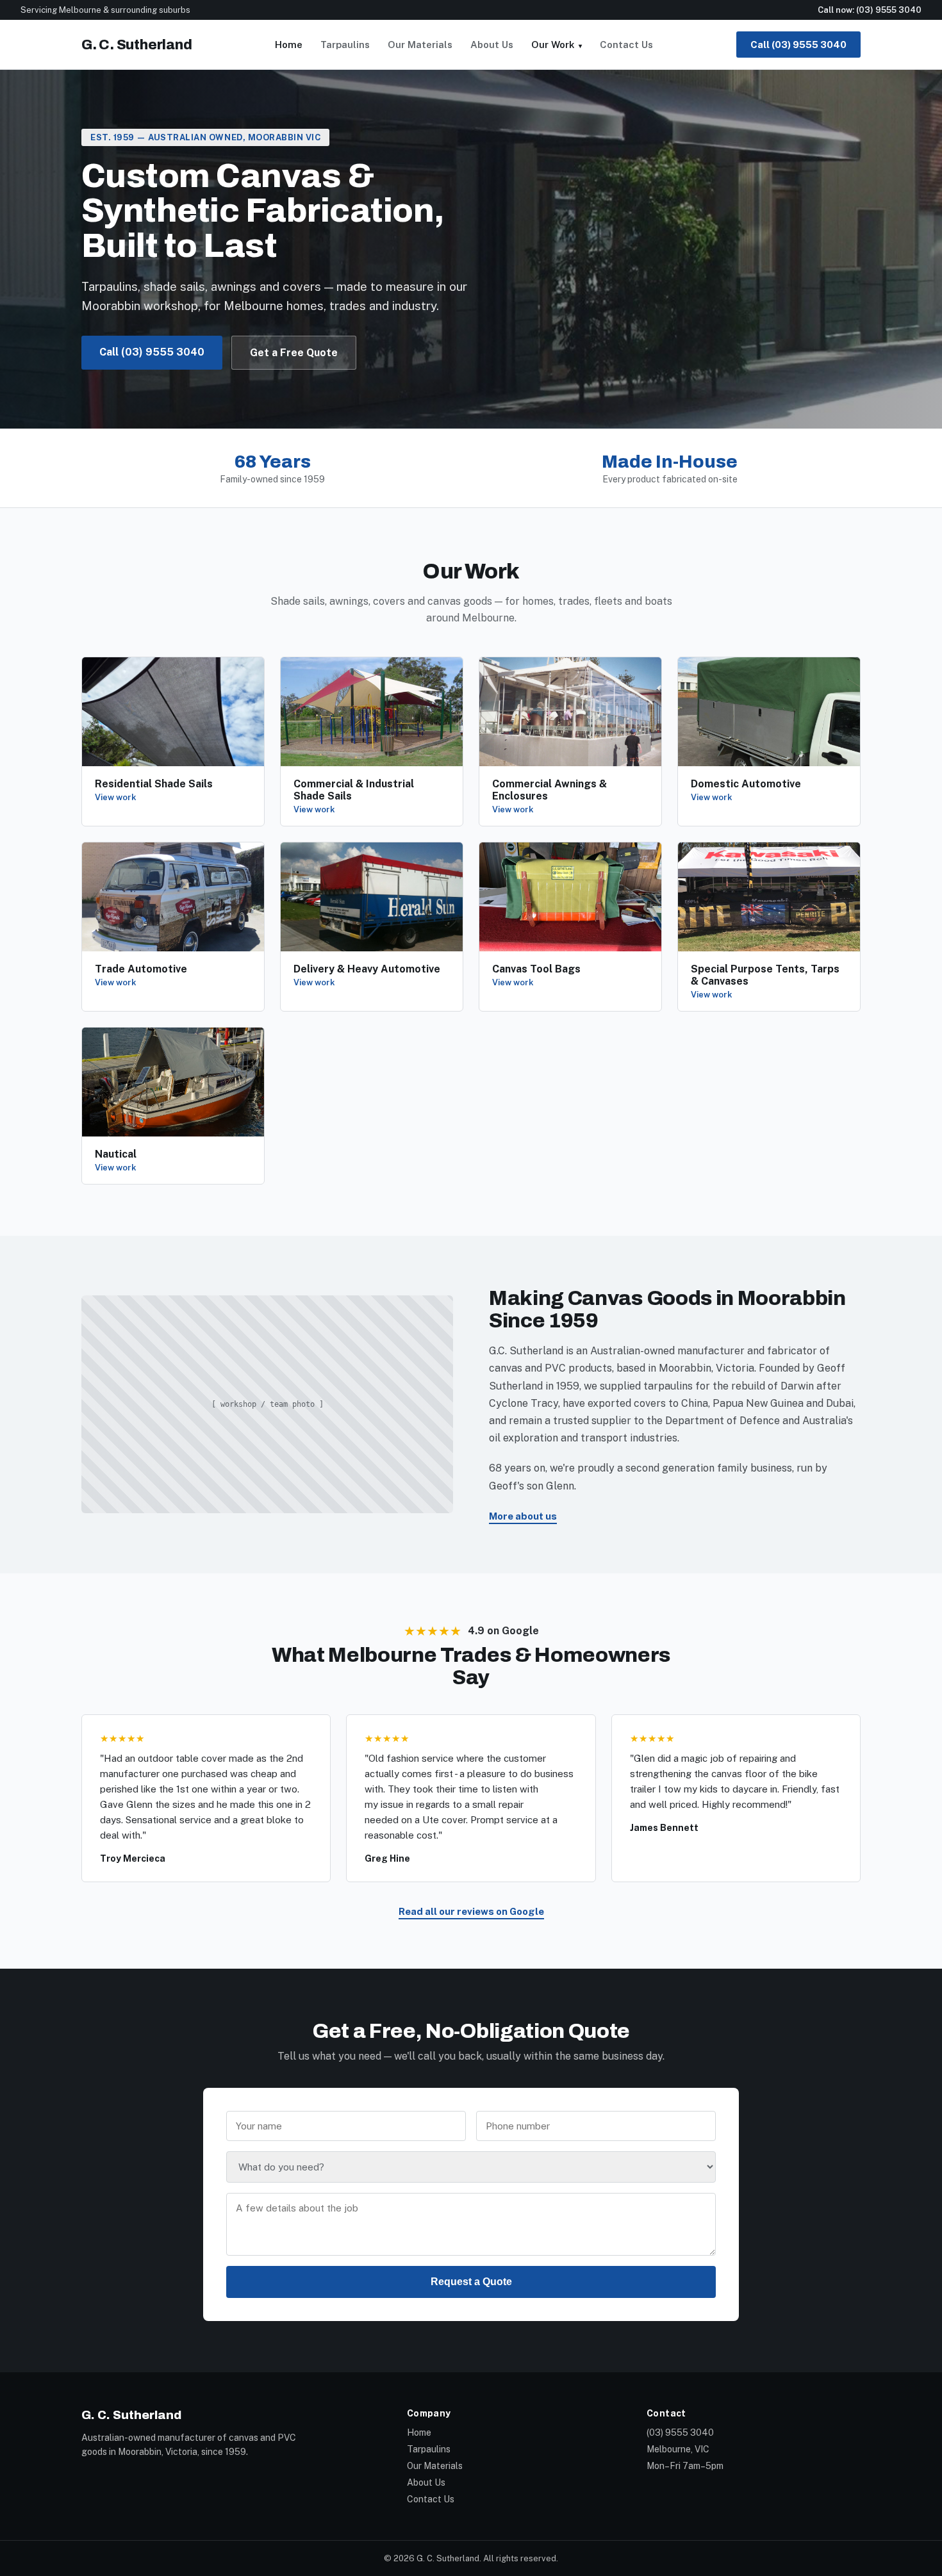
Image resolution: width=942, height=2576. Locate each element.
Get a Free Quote (294, 353)
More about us (523, 1516)
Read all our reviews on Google (471, 1911)
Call (798, 45)
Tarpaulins (345, 45)
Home (289, 45)
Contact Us (626, 45)
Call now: (870, 10)
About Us (492, 45)
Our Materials (420, 45)
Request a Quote (471, 2282)
